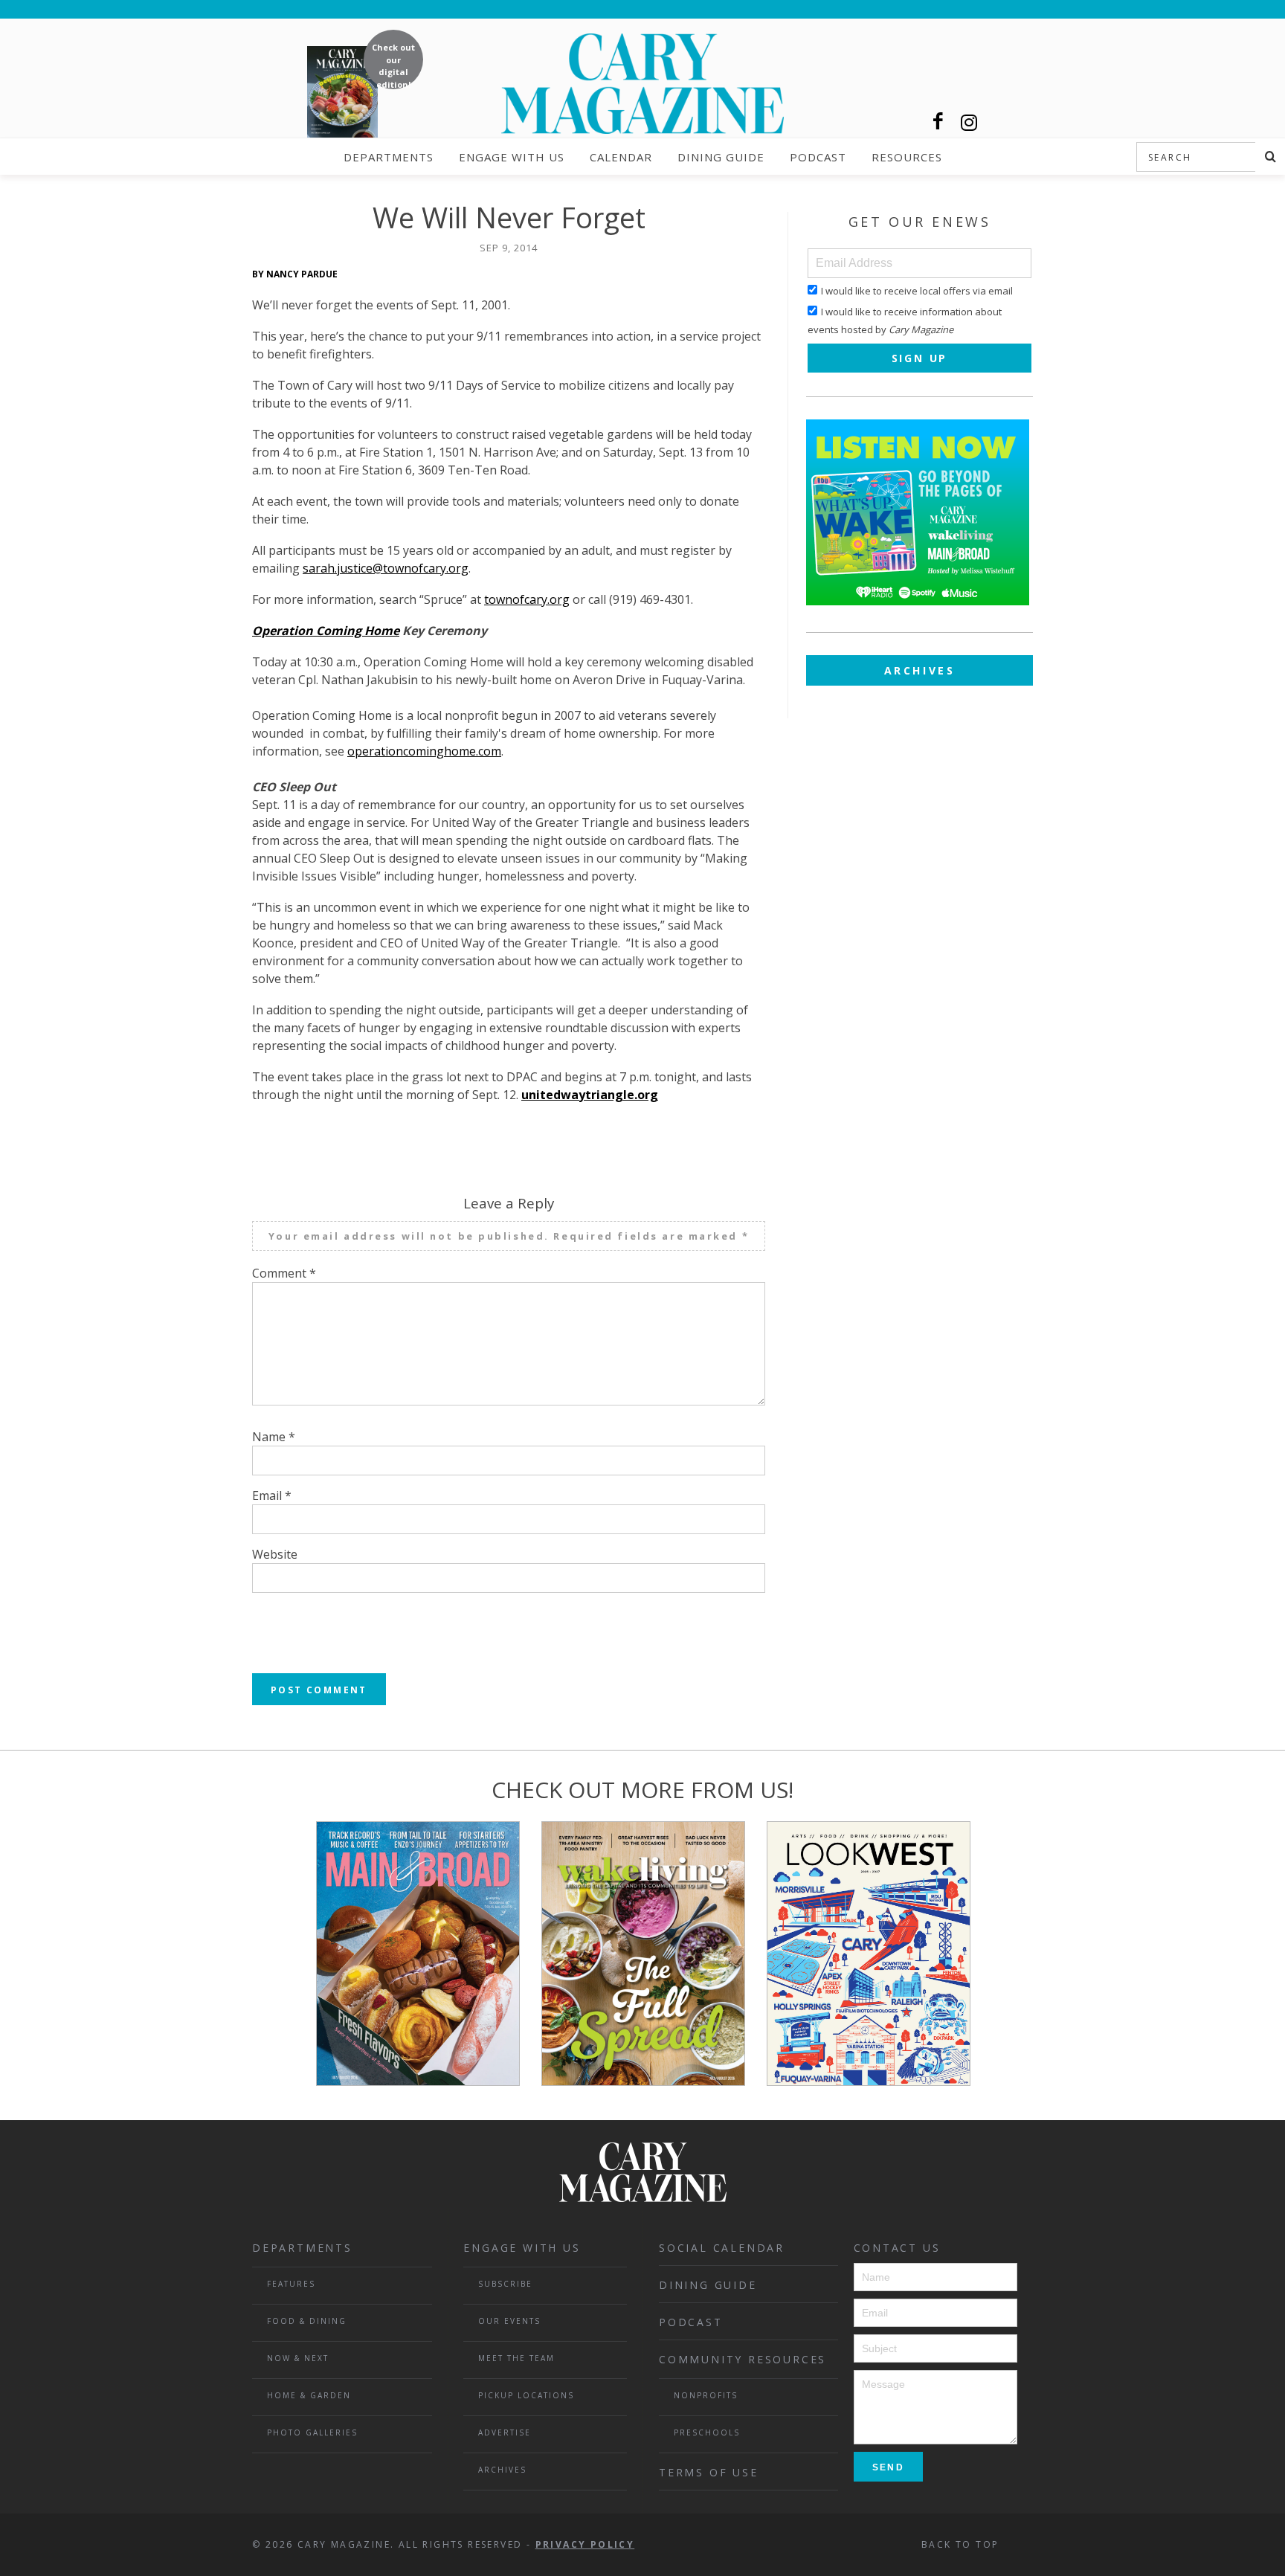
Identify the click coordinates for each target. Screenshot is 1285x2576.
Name (274, 1437)
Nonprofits (706, 2395)
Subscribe (505, 2284)
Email (272, 1495)
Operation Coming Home (326, 631)
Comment (284, 1273)
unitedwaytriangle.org (590, 1095)
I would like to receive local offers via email (917, 291)
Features (291, 2284)
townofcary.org (527, 599)
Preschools (707, 2432)
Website (275, 1554)
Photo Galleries (312, 2432)
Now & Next (298, 2358)
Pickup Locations (526, 2395)
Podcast (818, 157)
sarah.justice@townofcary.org (386, 568)
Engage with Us (512, 157)
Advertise (505, 2432)
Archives (920, 670)
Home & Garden (309, 2395)
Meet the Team (516, 2358)
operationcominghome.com (424, 751)
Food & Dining (307, 2321)
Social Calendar (722, 2248)
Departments (389, 157)
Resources (907, 157)
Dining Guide (721, 157)
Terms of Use (709, 2472)
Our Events (509, 2321)
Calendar (621, 157)
